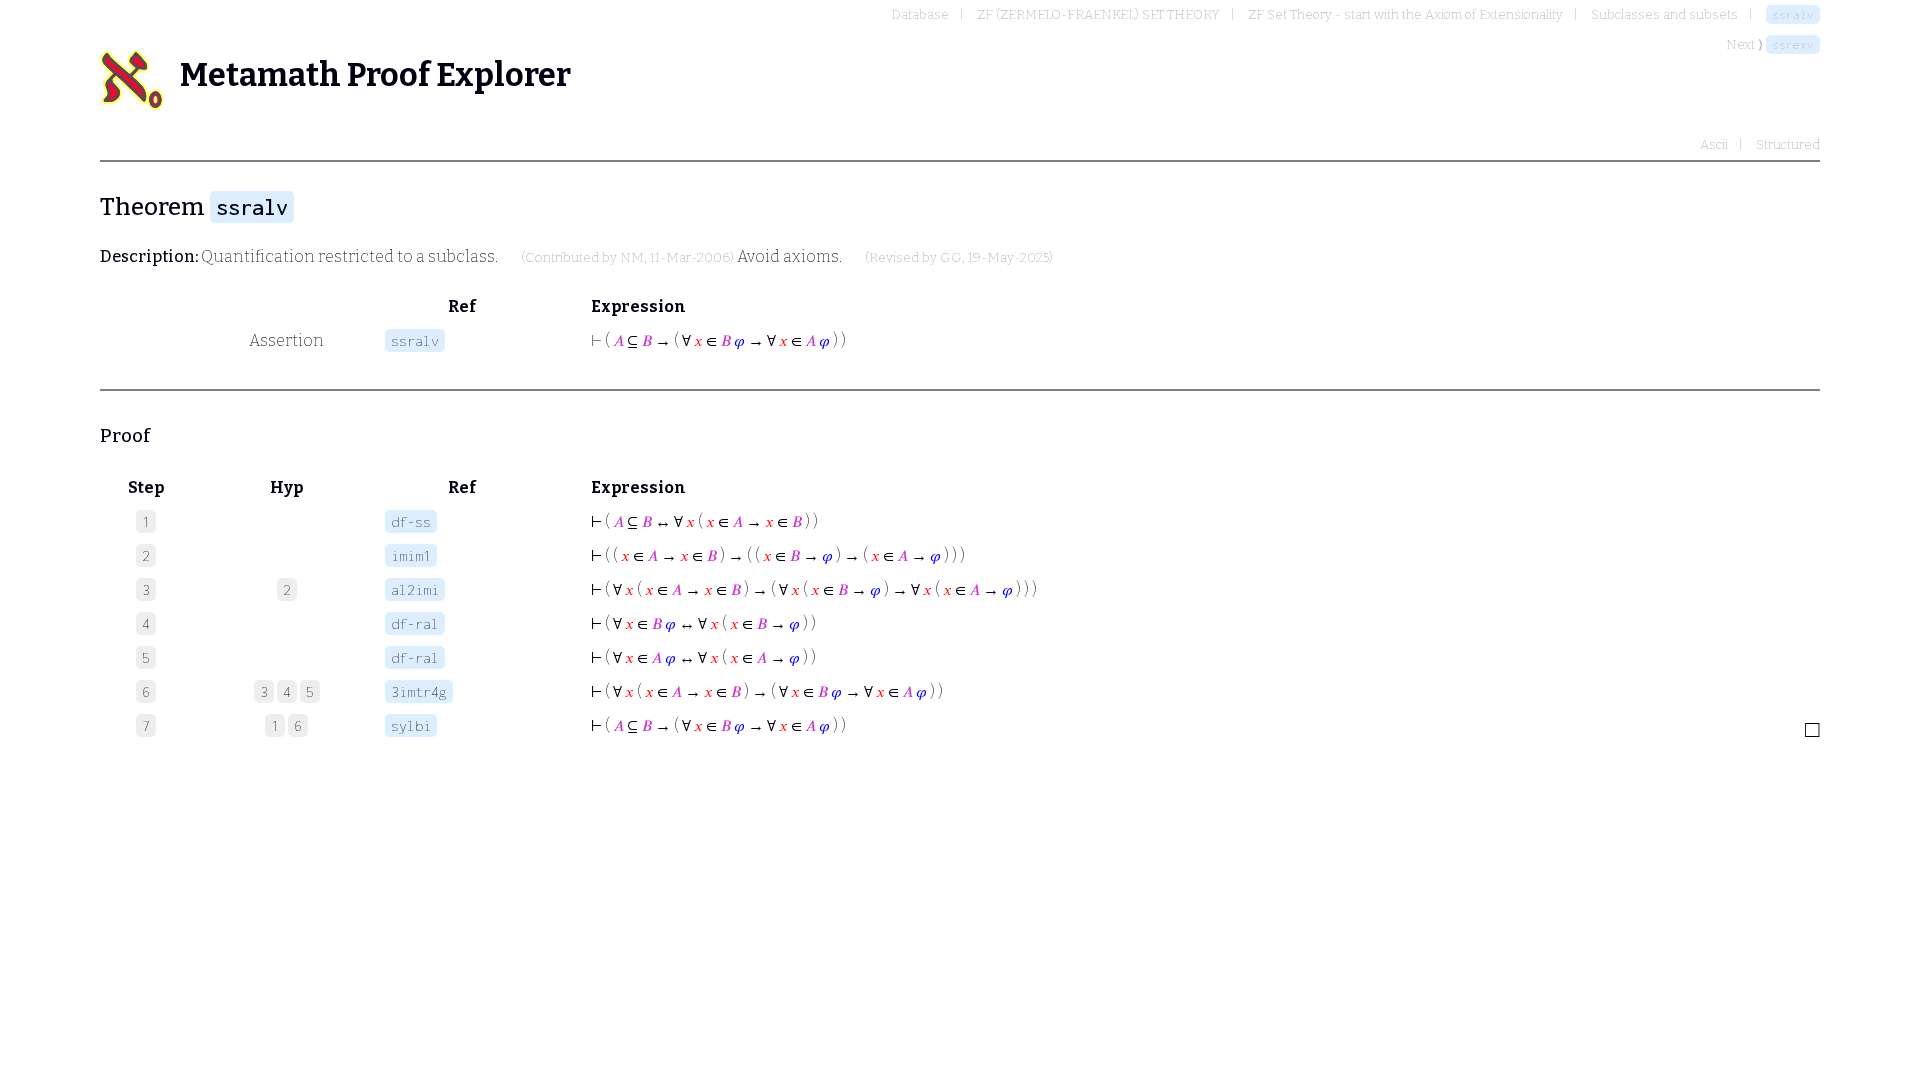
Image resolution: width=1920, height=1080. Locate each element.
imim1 (411, 555)
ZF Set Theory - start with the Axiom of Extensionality (1405, 14)
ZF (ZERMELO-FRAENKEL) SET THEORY (1098, 14)
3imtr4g (419, 691)
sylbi (411, 725)
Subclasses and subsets (1664, 14)
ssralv (1793, 14)
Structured (1788, 144)
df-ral (415, 623)
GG (951, 258)
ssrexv (1793, 44)
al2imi (415, 589)
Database (920, 14)
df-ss (411, 521)
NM (632, 258)
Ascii (1714, 144)
